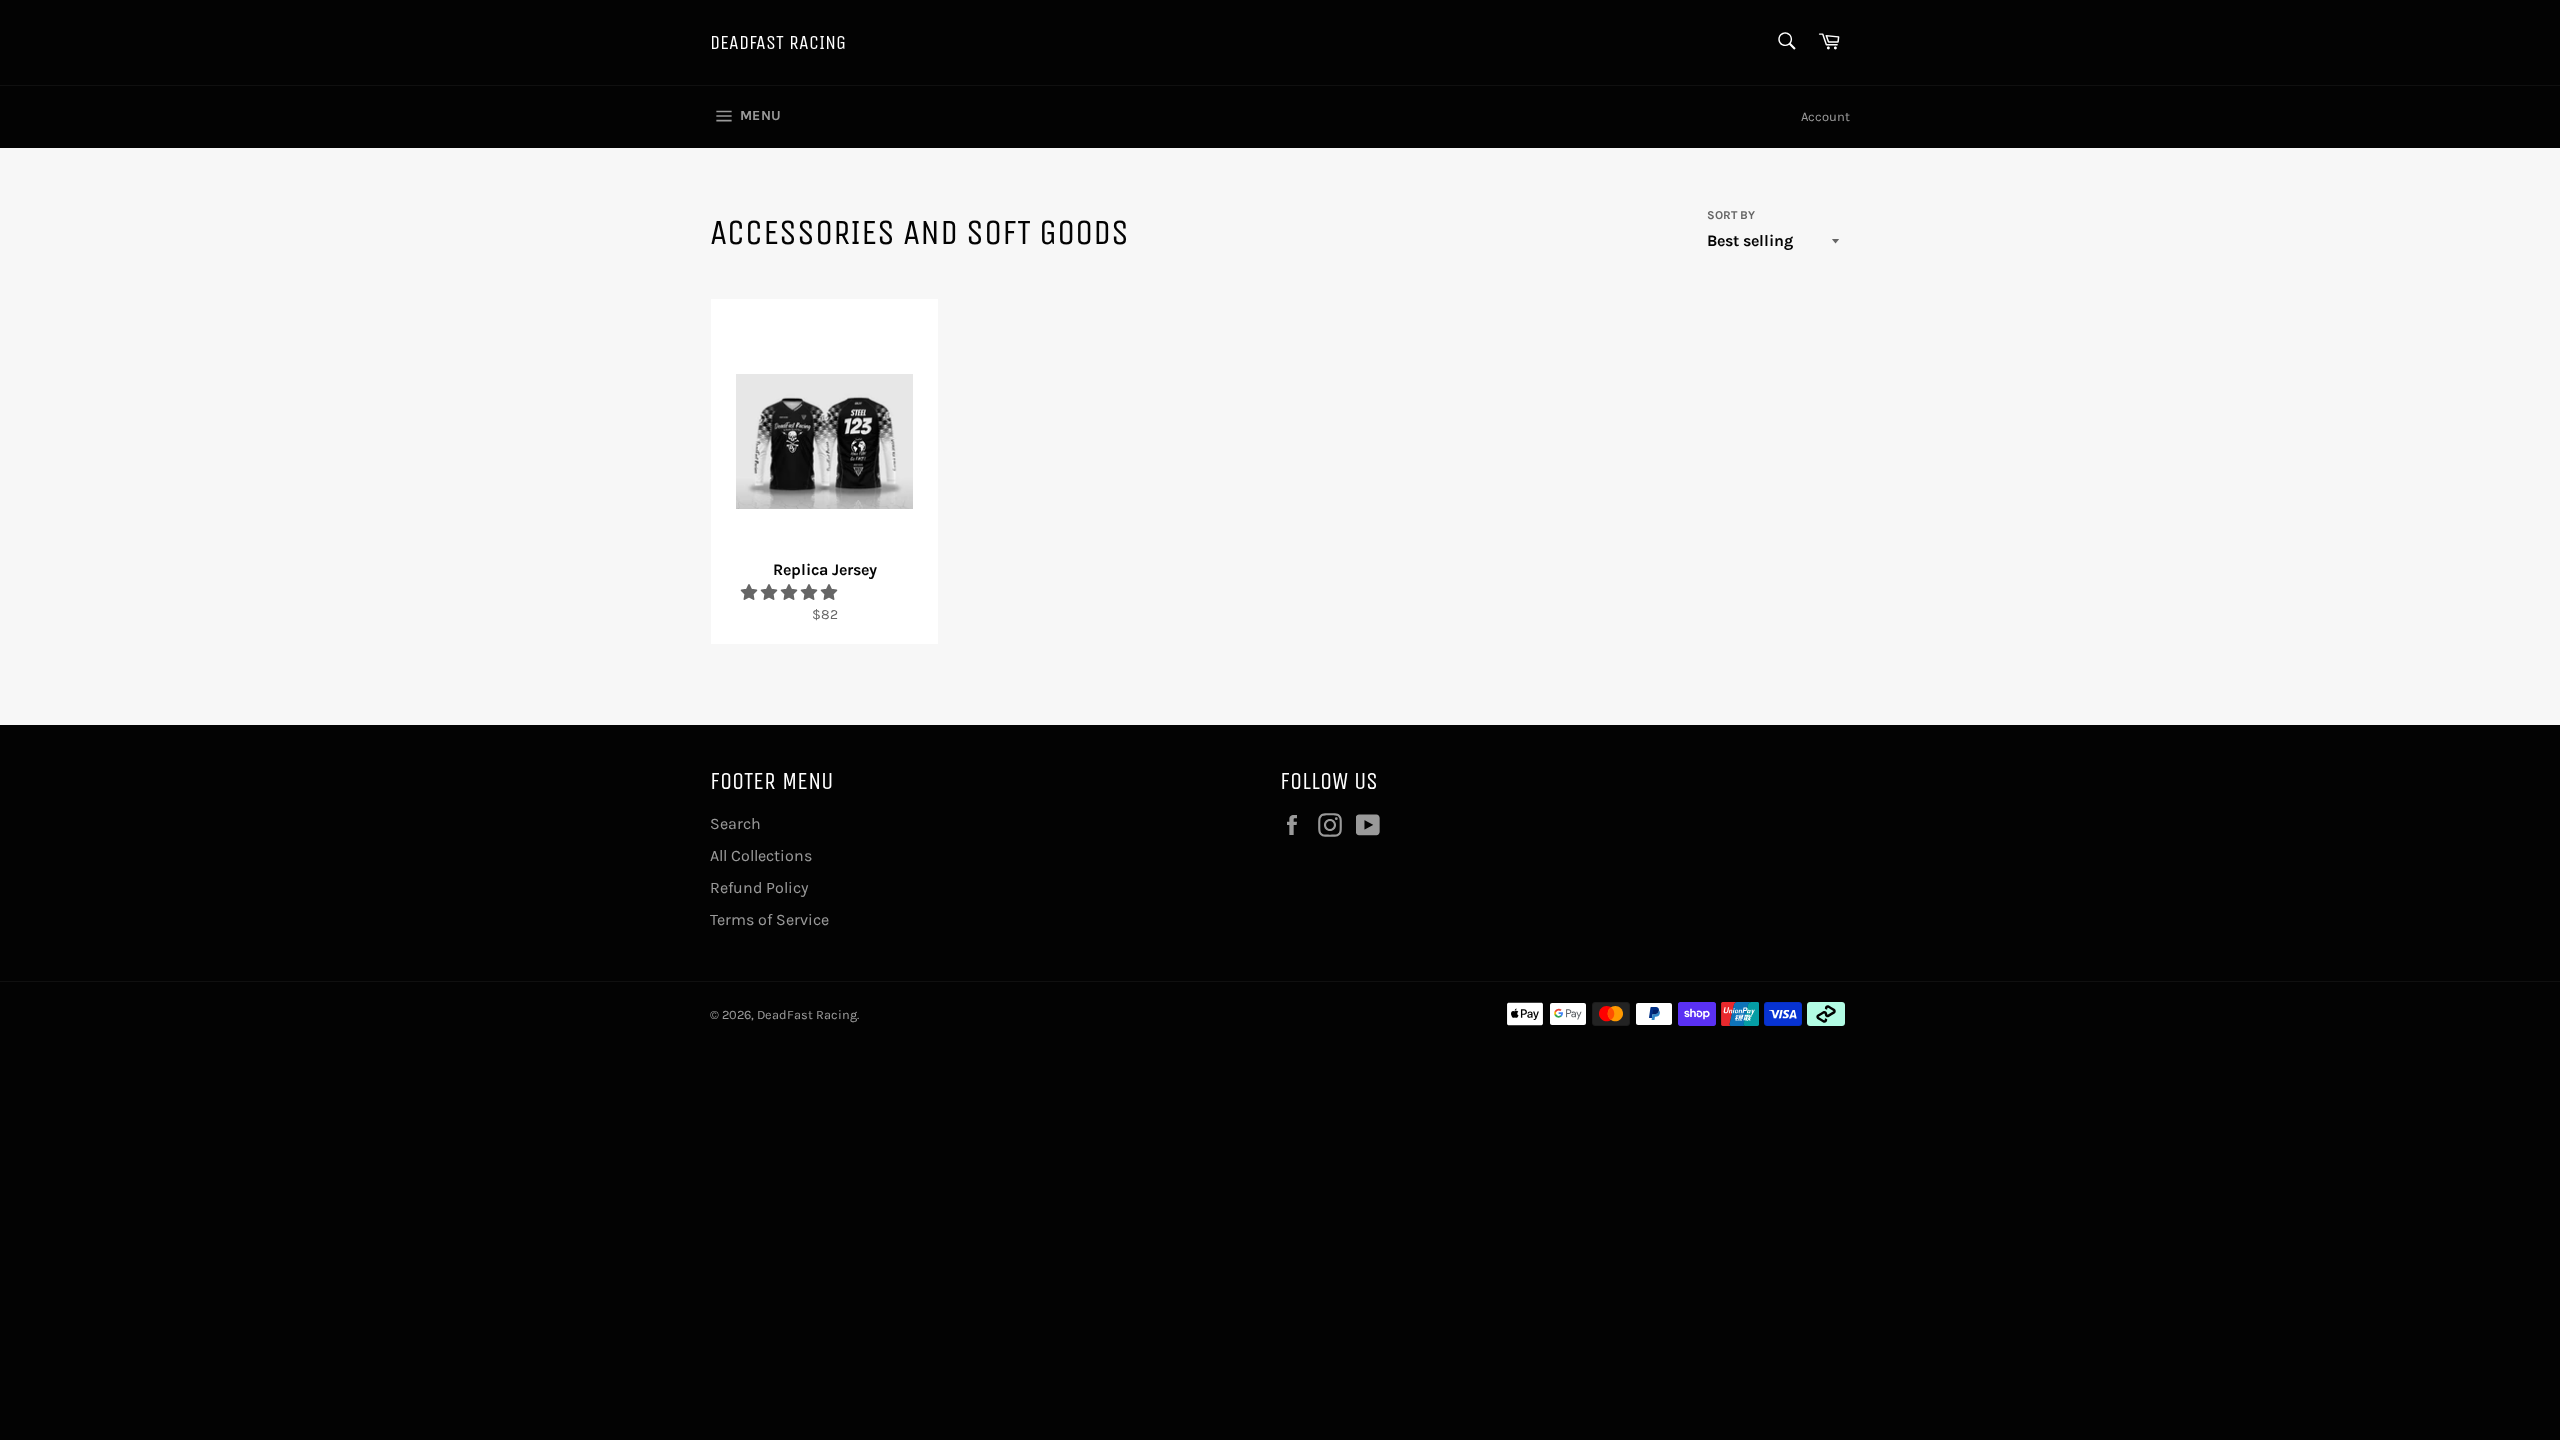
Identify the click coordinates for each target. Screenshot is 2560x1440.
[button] (791, 592)
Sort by (1731, 215)
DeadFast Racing (778, 42)
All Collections (761, 855)
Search (735, 823)
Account (1825, 116)
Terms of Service (769, 919)
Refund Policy (759, 887)
